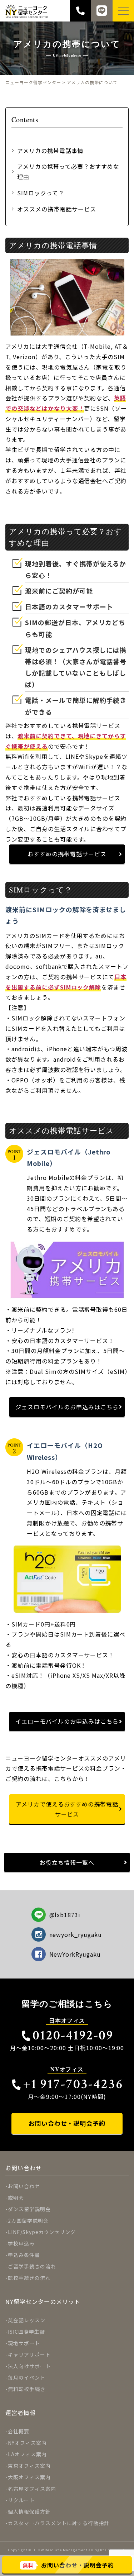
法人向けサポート (29, 2366)
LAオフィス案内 (27, 2454)
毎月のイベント (27, 2377)
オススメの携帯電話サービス (56, 209)
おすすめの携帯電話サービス (67, 854)
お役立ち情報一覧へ (67, 1862)
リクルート (21, 2500)
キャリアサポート (29, 2354)
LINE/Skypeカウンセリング (42, 2232)
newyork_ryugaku (76, 1934)
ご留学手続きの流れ (32, 2266)
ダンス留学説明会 (29, 2209)
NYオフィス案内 (27, 2443)
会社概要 (19, 2431)
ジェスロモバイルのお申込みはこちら (67, 1407)
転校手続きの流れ (29, 2278)
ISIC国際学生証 (26, 2332)
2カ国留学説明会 (28, 2220)
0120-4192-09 (73, 2035)
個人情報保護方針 (29, 2511)
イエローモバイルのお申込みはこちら (67, 1721)
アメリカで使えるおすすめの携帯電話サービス (67, 1809)
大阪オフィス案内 (29, 2477)
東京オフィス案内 (29, 2466)
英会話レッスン (27, 2320)
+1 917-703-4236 (73, 2084)
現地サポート (24, 2343)
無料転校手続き (27, 2389)
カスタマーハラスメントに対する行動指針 (59, 2523)
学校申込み (21, 2243)
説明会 (16, 2198)
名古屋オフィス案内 (32, 2489)
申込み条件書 (24, 2255)
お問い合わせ (24, 2186)
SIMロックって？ (41, 193)
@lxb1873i (65, 1915)
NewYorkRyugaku (75, 1954)
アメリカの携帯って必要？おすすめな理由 (68, 172)
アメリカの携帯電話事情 (50, 151)
